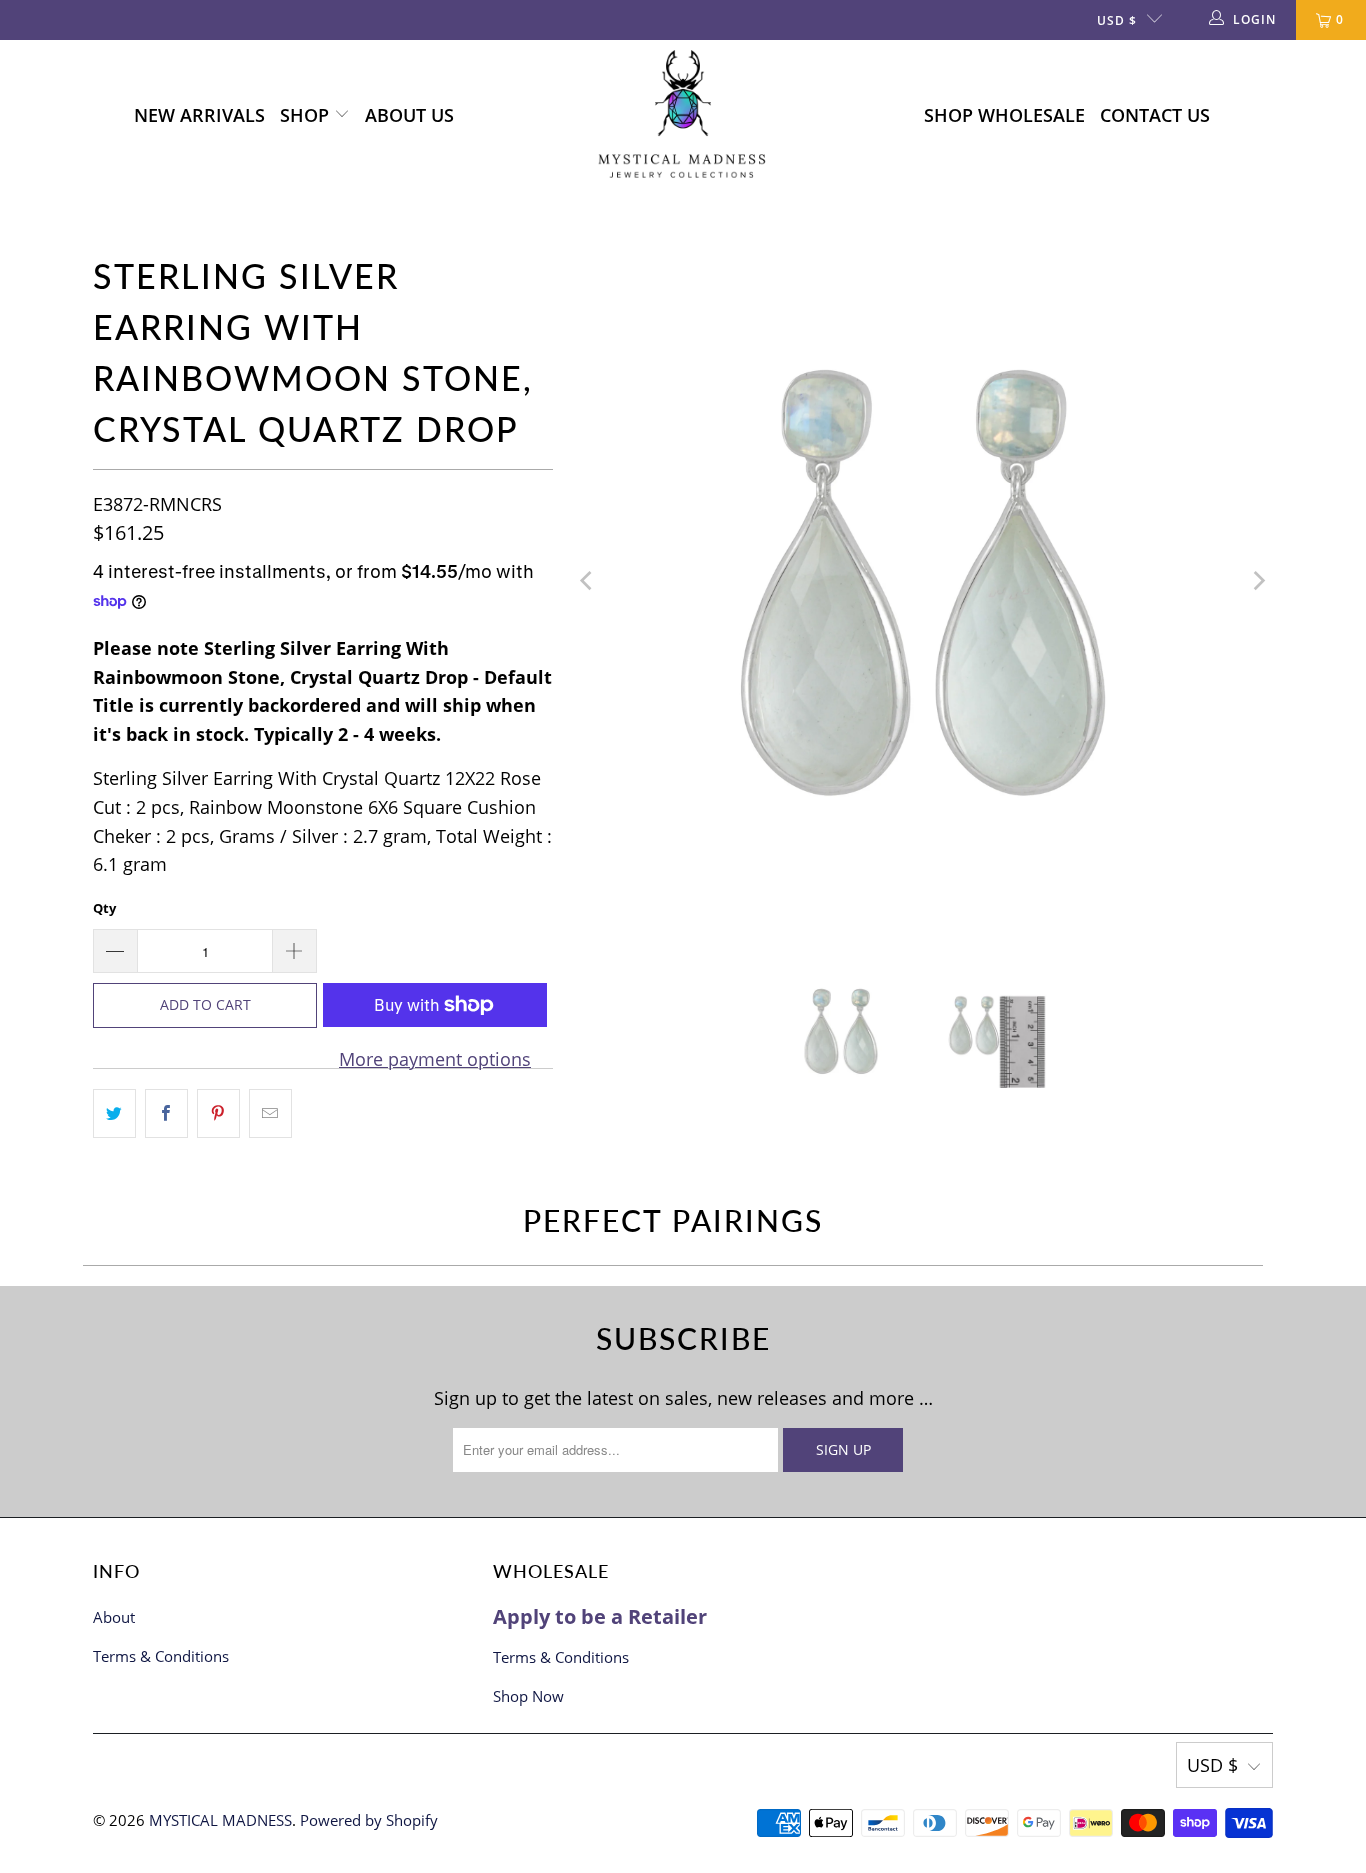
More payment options (435, 1059)
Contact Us (1155, 115)
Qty (104, 908)
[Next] (1258, 581)
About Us (409, 115)
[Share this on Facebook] (166, 1113)
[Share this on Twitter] (114, 1113)
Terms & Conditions (161, 1656)
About (114, 1617)
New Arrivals (199, 115)
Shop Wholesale (1004, 115)
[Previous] (588, 581)
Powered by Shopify (369, 1820)
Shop (307, 115)
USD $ (1117, 20)
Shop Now (528, 1696)
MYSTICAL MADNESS (220, 1820)
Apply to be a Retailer (600, 1616)
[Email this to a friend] (270, 1113)
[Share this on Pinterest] (218, 1113)
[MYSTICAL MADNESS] (683, 115)
